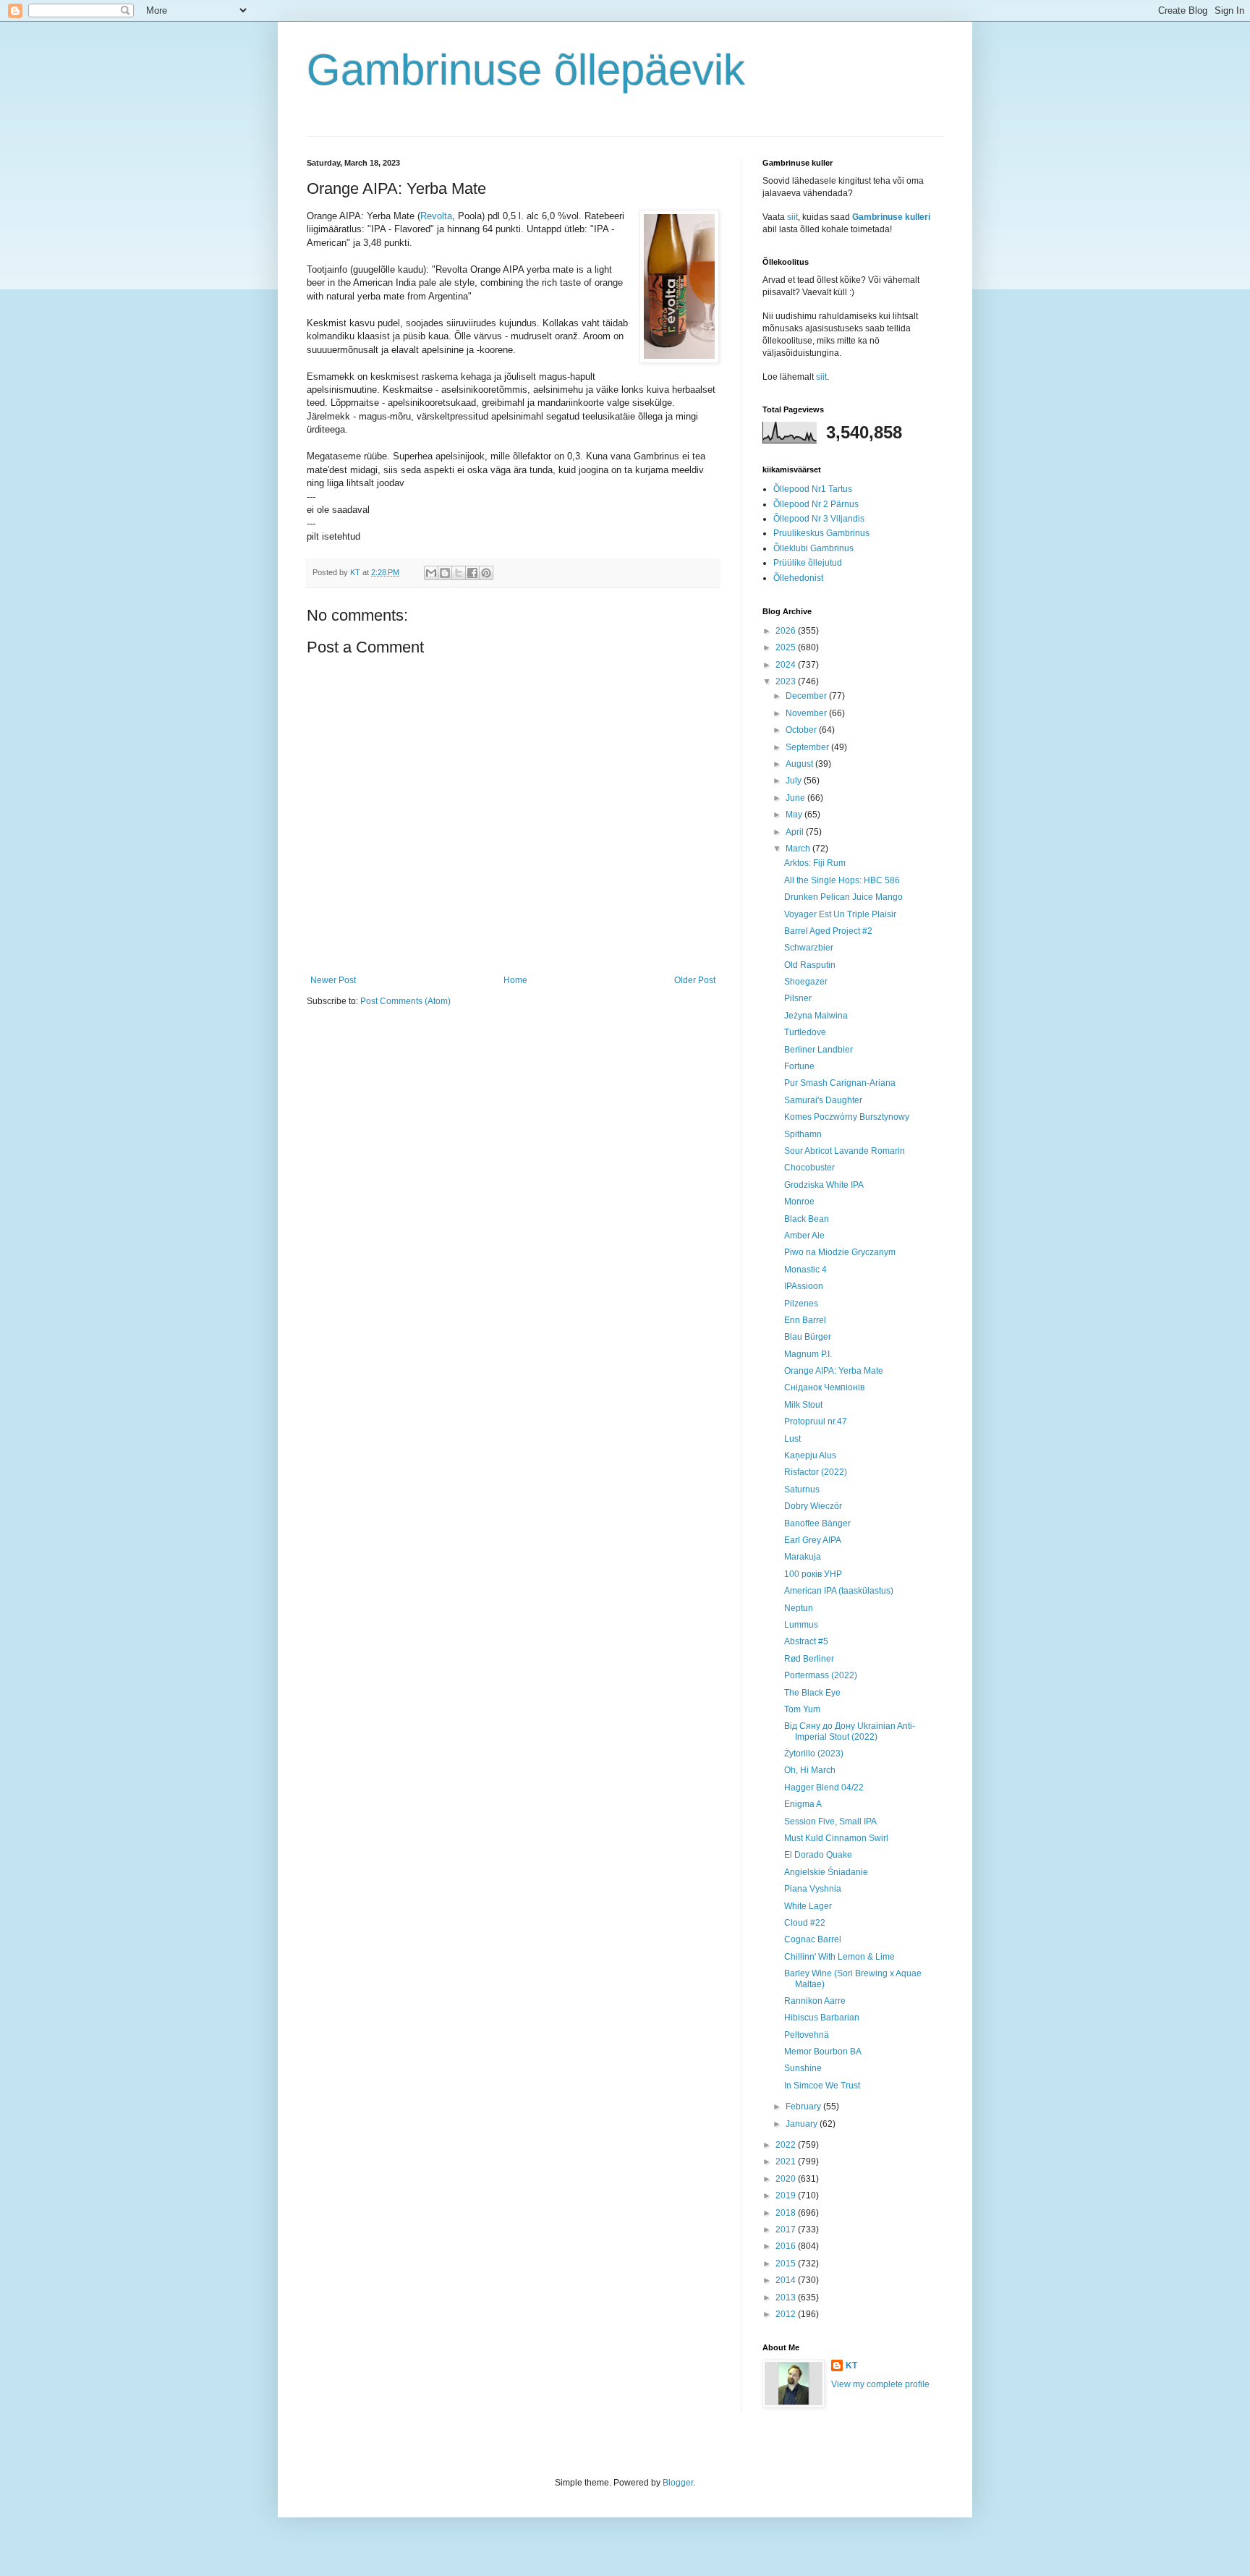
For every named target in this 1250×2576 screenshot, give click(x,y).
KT (851, 2365)
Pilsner (798, 998)
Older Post (695, 980)
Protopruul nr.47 (816, 1421)
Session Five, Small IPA (830, 1822)
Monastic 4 (805, 1270)
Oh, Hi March (810, 1770)
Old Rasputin (810, 965)
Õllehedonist (798, 578)
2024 (787, 665)
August (800, 764)
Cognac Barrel (813, 1939)
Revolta (436, 216)
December (807, 696)
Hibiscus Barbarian (822, 2018)
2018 (787, 2213)
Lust (792, 1439)
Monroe (799, 1202)
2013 (787, 2297)
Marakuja (803, 1557)
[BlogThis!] (445, 573)
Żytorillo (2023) (814, 1754)
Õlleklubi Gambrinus (813, 548)
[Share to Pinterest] (486, 573)
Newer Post (333, 980)
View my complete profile (880, 2384)
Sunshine (803, 2068)
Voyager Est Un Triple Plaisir (840, 914)
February (804, 2107)
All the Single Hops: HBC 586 (842, 880)
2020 (787, 2179)
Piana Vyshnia (813, 1889)
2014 (787, 2280)
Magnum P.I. (808, 1354)
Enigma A (803, 1804)
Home (515, 980)
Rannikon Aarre (815, 2001)
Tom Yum (802, 1709)
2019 (787, 2195)
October (802, 730)
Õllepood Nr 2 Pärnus (816, 504)
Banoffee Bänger (817, 1523)
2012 (787, 2314)
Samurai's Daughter (823, 1100)
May (795, 815)
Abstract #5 (806, 1641)
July (795, 781)
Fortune (799, 1066)
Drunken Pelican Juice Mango (843, 897)
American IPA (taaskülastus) (839, 1591)
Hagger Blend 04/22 (824, 1788)
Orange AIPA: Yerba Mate (834, 1371)
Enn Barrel (805, 1320)
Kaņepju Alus (810, 1455)
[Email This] (431, 573)
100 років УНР (813, 1574)
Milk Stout (803, 1405)
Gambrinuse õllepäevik (526, 70)
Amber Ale (804, 1236)
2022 (787, 2145)
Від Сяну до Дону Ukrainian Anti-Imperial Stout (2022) (850, 1731)
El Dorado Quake (818, 1855)
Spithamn (803, 1134)
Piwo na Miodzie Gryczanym (840, 1252)
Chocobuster (809, 1168)
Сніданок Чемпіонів (824, 1387)
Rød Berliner (809, 1659)
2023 (787, 681)
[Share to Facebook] (472, 573)
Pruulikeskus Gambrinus (821, 533)
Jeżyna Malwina (816, 1016)
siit (792, 217)
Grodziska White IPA (824, 1185)
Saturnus (802, 1489)
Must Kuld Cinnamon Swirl (836, 1838)
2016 (787, 2246)
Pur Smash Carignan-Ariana (840, 1083)
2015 (787, 2263)
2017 (787, 2229)
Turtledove (805, 1032)
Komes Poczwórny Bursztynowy (847, 1117)
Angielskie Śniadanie (826, 1872)
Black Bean (807, 1219)
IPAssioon (804, 1286)
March (799, 849)
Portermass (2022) (821, 1675)
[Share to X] (459, 573)
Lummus (801, 1625)
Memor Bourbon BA (823, 2052)
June (796, 798)
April (796, 832)
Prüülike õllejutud (808, 563)
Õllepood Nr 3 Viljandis (819, 519)
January (803, 2124)
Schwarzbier (809, 948)
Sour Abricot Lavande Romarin (845, 1151)
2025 (787, 647)
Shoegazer (806, 982)
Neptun (799, 1608)
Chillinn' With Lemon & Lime (839, 1957)
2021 (787, 2161)
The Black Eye (812, 1693)
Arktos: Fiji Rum (815, 863)
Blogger (678, 2483)
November (807, 713)
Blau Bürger (808, 1337)
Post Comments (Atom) (405, 1001)
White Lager (808, 1906)
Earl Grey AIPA (813, 1540)
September (808, 747)
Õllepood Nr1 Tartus (813, 489)
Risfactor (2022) (816, 1472)
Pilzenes (801, 1304)
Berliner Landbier (819, 1050)
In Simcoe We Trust (822, 2086)
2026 (787, 631)
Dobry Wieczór (813, 1506)
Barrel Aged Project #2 (828, 931)
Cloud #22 (805, 1923)
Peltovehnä (807, 2035)
